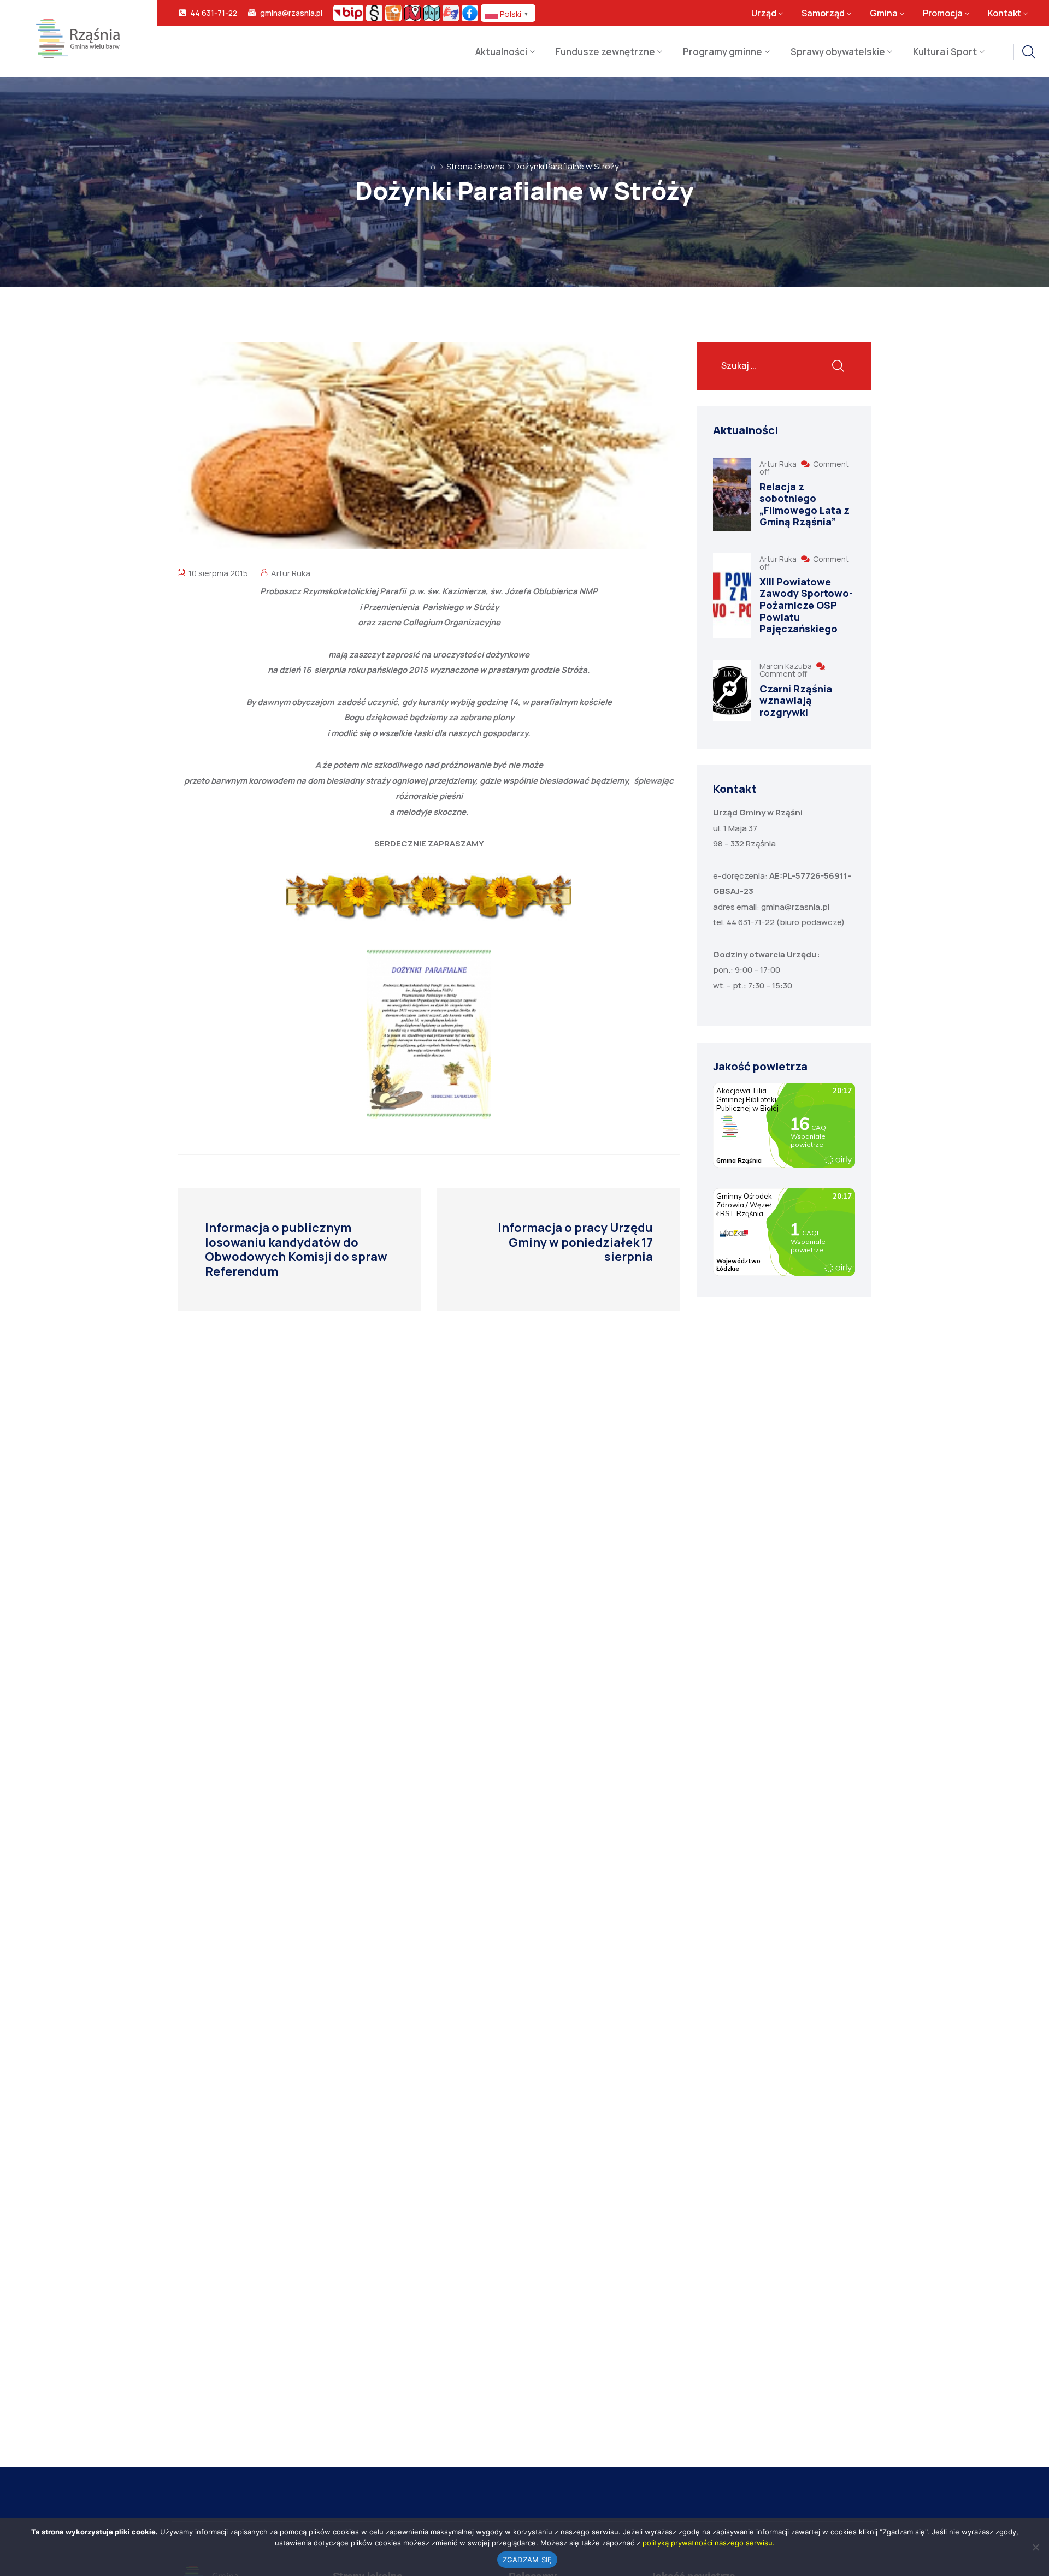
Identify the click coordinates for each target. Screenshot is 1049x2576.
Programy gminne (723, 52)
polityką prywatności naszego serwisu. (709, 2543)
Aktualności (501, 52)
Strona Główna (476, 166)
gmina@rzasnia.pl (291, 13)
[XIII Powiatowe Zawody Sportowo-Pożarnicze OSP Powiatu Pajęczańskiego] (732, 595)
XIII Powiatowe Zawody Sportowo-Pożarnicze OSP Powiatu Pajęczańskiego (806, 605)
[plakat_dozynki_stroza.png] (429, 1034)
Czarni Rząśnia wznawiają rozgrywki (796, 700)
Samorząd (823, 13)
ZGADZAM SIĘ (528, 2560)
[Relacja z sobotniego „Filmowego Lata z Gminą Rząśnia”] (732, 494)
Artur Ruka (291, 573)
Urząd (764, 13)
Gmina (884, 13)
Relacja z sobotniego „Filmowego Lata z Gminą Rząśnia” (805, 504)
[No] (1035, 2547)
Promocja (943, 13)
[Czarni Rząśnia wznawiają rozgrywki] (732, 691)
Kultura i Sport (945, 52)
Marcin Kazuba (786, 666)
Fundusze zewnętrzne (605, 52)
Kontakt (1004, 13)
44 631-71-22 (214, 13)
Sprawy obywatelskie (838, 52)
